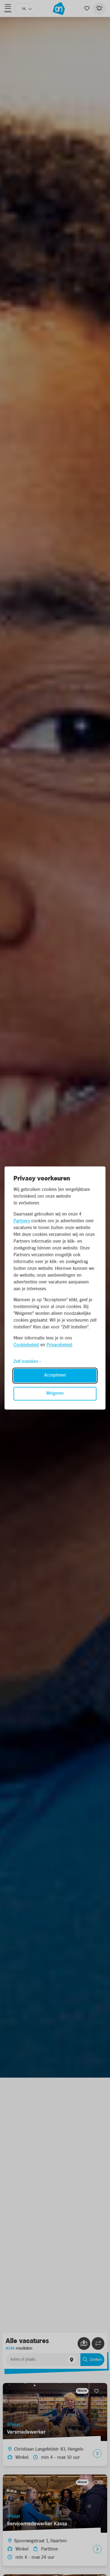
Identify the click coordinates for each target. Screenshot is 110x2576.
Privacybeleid (59, 1345)
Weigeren (55, 1394)
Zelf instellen (26, 1362)
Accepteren (55, 1376)
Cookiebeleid (26, 1345)
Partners (22, 1221)
